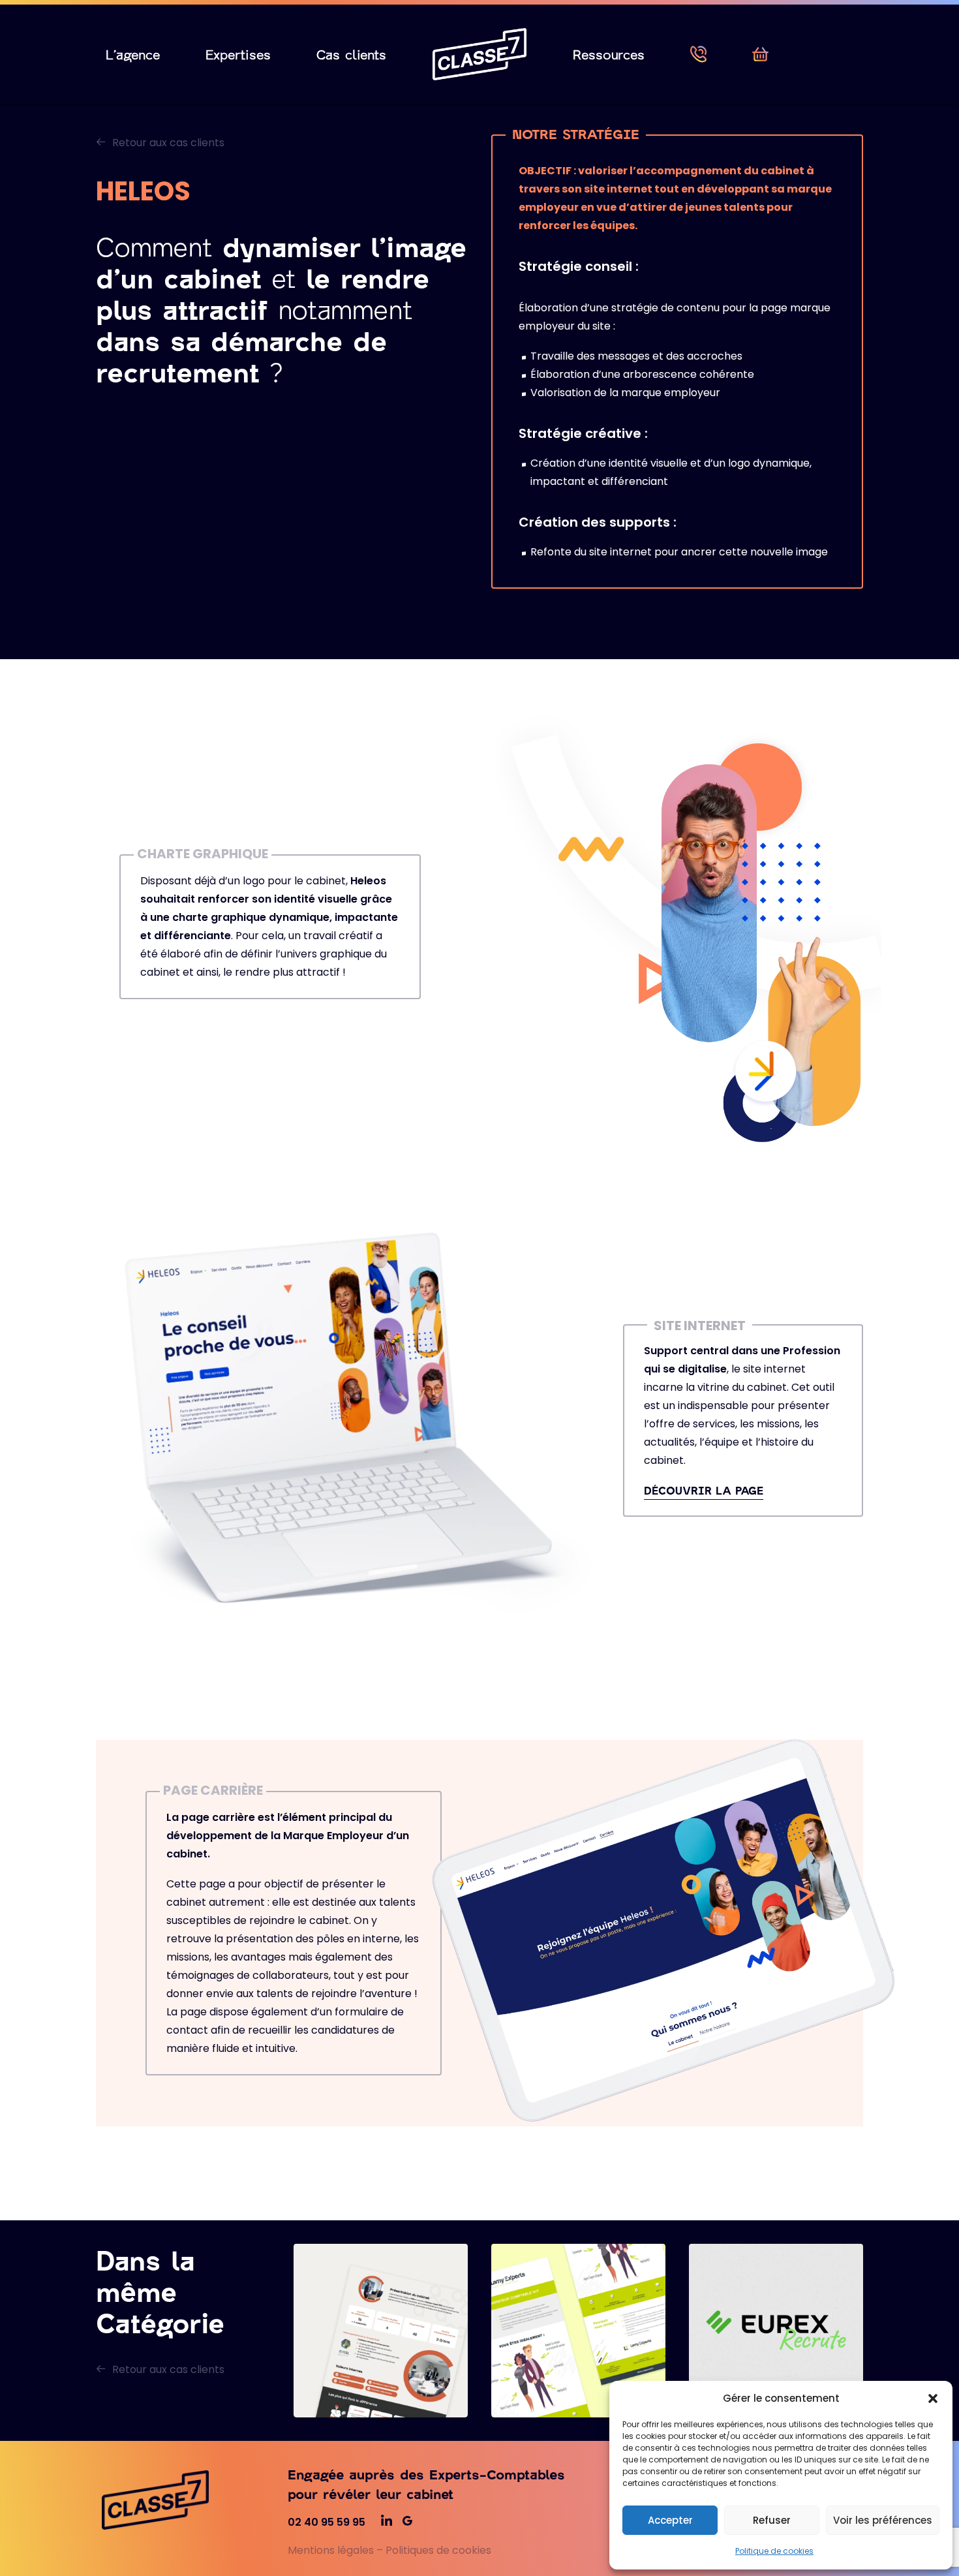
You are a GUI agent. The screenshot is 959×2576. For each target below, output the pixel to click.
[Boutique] (760, 54)
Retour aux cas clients (168, 143)
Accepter (670, 2520)
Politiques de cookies (438, 2550)
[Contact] (698, 54)
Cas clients (351, 54)
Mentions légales (331, 2550)
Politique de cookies (774, 2551)
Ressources (609, 54)
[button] (933, 2398)
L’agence (133, 54)
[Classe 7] (479, 54)
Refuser (772, 2520)
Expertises (238, 54)
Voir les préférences (883, 2520)
